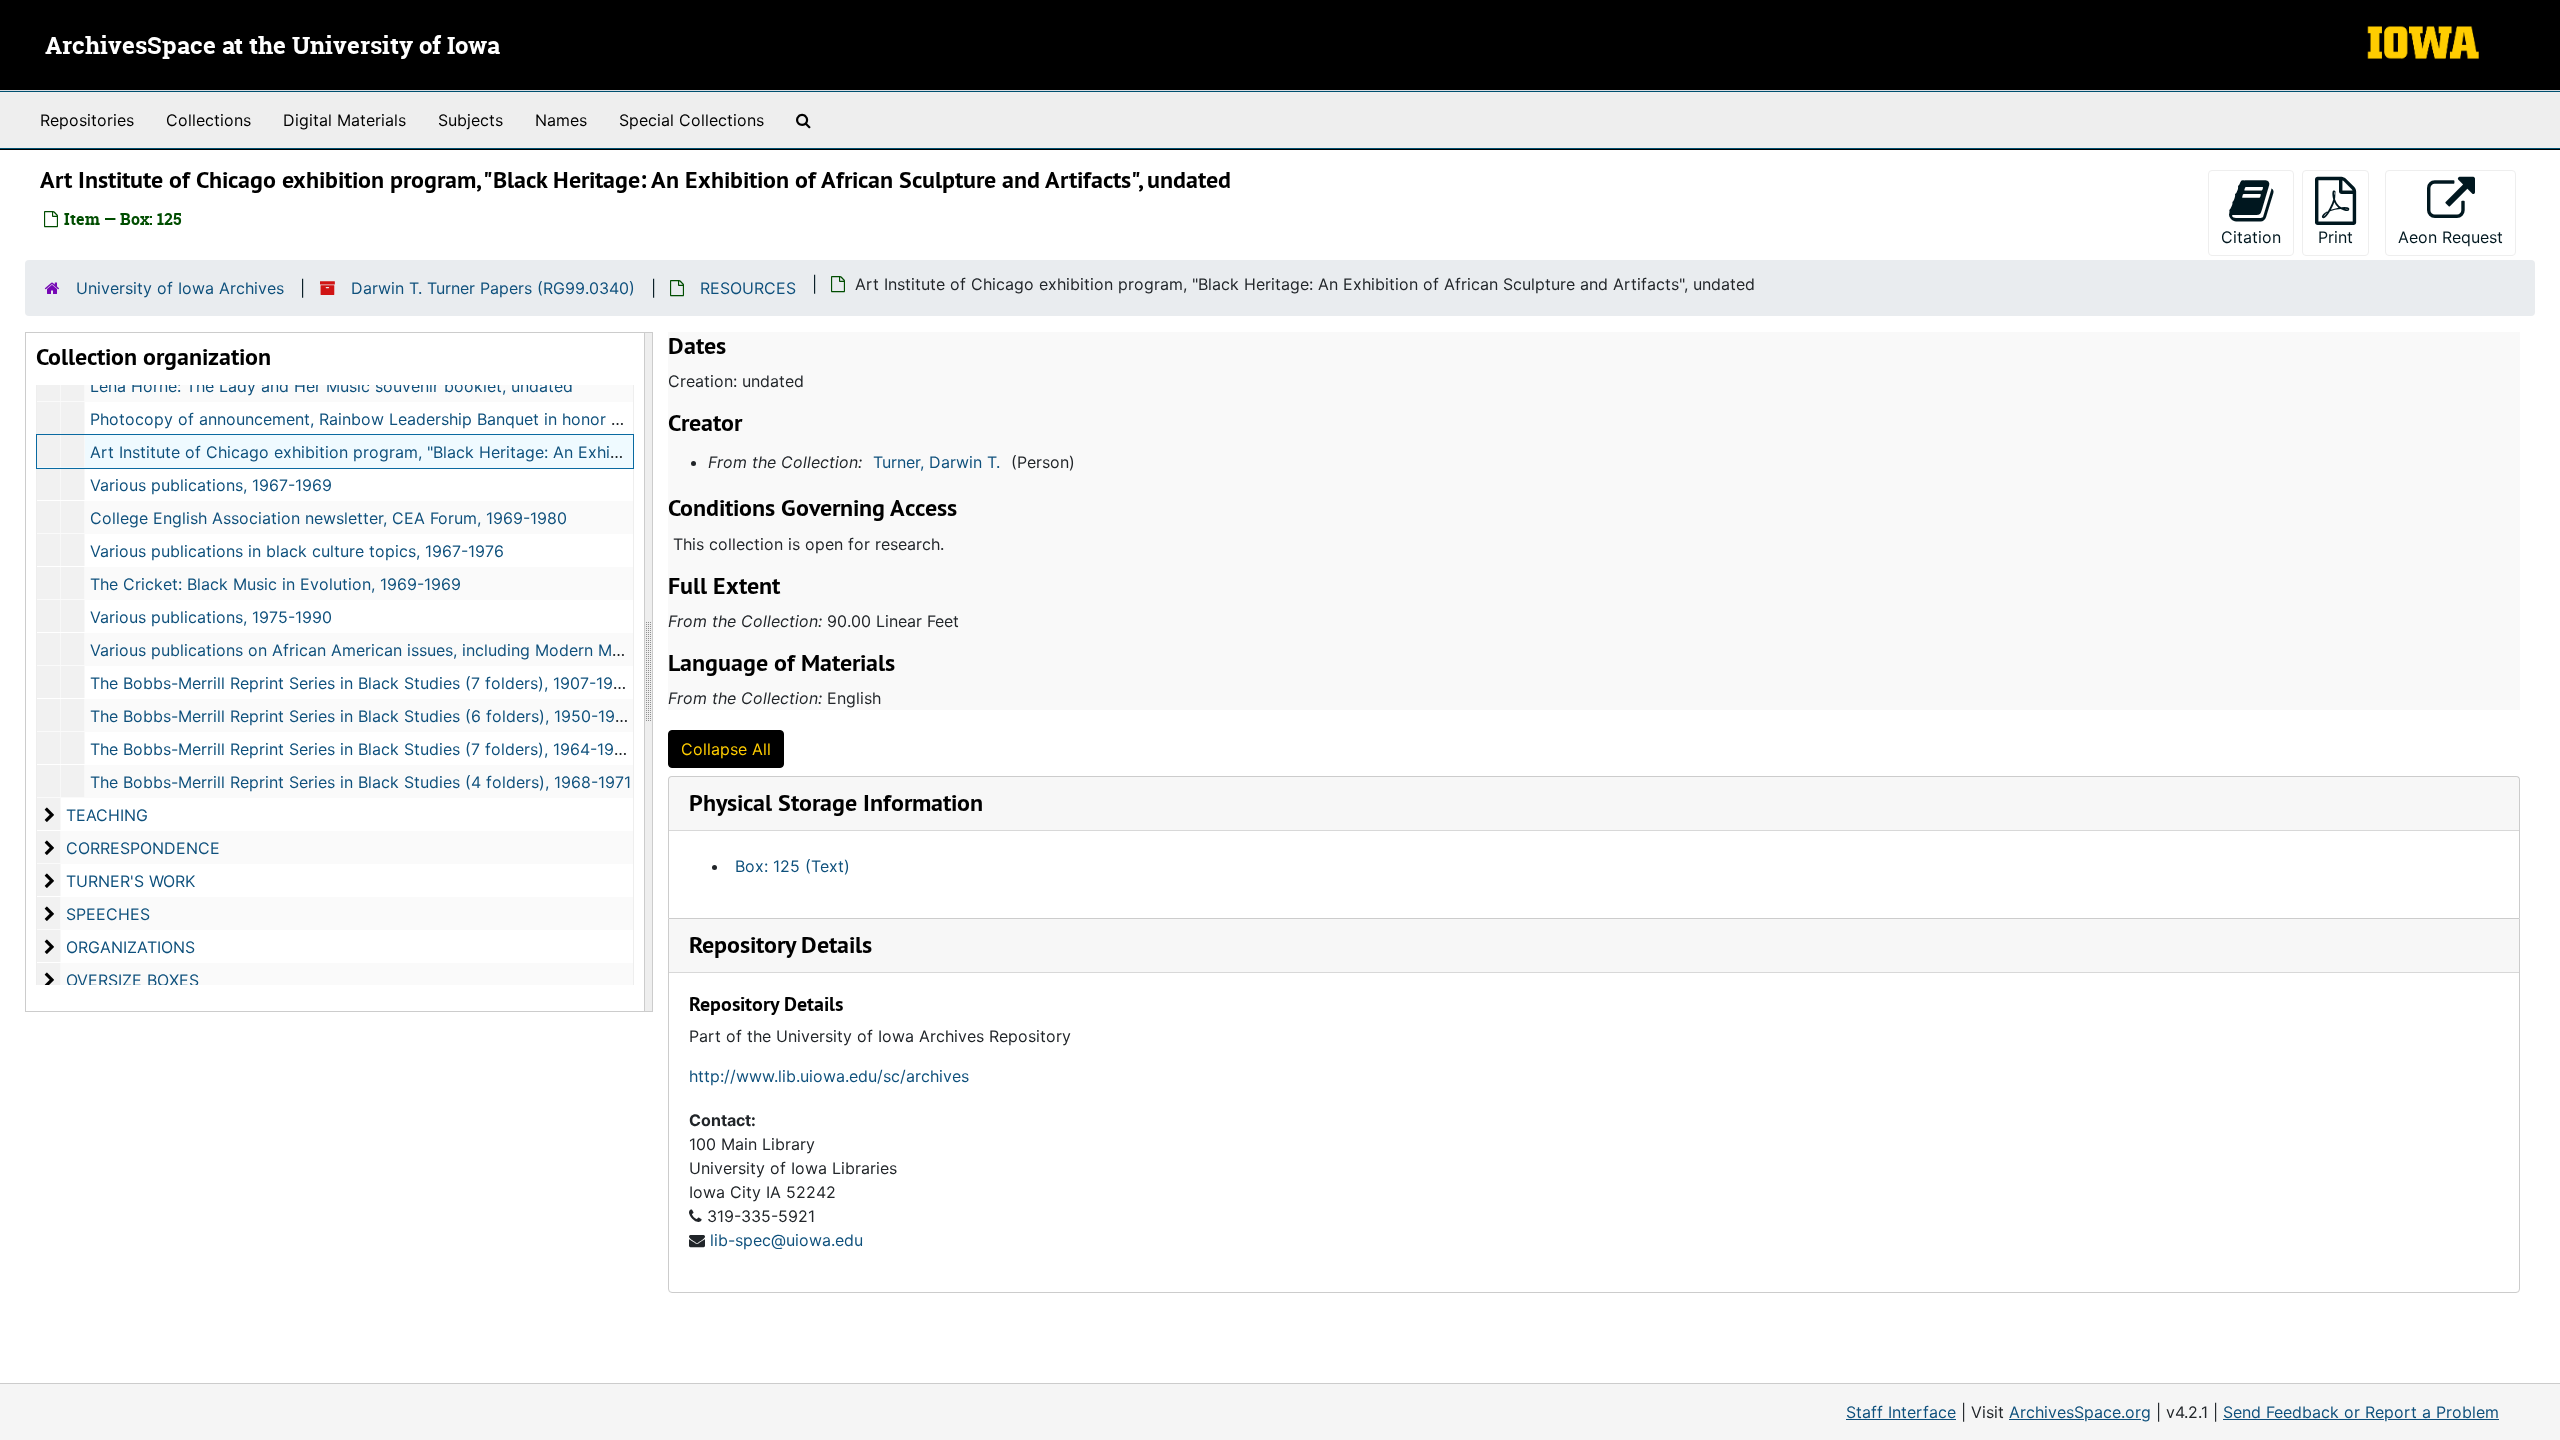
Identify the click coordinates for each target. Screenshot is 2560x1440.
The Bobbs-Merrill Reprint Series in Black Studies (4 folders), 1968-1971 (360, 782)
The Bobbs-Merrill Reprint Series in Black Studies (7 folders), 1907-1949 (361, 683)
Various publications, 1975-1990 (211, 617)
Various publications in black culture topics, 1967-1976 (297, 551)
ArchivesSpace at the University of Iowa (272, 47)
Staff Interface (1901, 1412)
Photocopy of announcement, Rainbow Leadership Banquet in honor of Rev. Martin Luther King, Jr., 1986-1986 (508, 419)
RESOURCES (748, 288)
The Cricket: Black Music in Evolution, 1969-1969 (275, 584)
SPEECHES (108, 914)
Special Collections (691, 120)
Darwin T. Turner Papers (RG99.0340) (493, 288)
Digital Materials (344, 120)
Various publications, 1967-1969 (211, 485)
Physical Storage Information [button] (836, 802)
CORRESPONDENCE (143, 848)
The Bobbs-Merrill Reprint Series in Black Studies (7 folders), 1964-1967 (361, 749)
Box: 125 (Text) (792, 866)
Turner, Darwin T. (936, 462)
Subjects (470, 120)
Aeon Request (2457, 236)
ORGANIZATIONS (130, 947)
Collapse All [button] (726, 749)
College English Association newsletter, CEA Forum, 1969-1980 (328, 518)
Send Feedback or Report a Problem (2361, 1412)
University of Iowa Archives (180, 288)
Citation (2251, 237)
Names (561, 120)
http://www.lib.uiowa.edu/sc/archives (829, 1076)
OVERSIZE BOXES (132, 980)
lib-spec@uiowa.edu (786, 1240)
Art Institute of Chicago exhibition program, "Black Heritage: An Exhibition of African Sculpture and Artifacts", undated (540, 452)
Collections (208, 120)
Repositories (87, 120)
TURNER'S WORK (130, 881)
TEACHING (107, 815)
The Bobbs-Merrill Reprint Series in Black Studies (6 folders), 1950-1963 (362, 716)
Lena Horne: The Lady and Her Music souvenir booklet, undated (331, 386)
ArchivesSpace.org (2080, 1412)
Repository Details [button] (780, 944)
